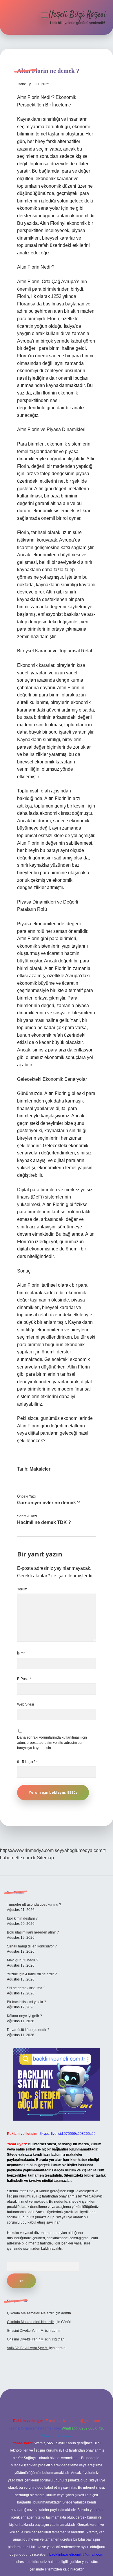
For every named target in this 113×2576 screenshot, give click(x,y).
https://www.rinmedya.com (27, 1850)
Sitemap (45, 1858)
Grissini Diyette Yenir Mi (26, 2331)
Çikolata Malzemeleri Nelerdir (30, 2313)
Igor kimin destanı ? (22, 1918)
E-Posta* (24, 1679)
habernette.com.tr (18, 1858)
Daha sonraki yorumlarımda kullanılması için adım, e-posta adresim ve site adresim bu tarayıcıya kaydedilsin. (52, 1743)
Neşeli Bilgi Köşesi (78, 15)
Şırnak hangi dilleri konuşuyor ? (32, 1946)
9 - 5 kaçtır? (27, 1762)
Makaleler (40, 1469)
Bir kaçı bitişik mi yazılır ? (27, 2002)
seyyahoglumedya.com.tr (80, 1850)
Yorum (22, 1589)
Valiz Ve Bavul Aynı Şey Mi (28, 2348)
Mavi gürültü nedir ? (23, 1960)
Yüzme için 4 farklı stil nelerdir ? (32, 1974)
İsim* (21, 1653)
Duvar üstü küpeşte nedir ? (28, 2030)
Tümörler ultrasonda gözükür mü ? (34, 1905)
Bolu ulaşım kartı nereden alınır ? (33, 1932)
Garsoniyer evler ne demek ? (49, 1503)
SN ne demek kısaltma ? (26, 1988)
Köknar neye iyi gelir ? (24, 2016)
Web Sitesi (25, 1704)
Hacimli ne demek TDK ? (44, 1522)
